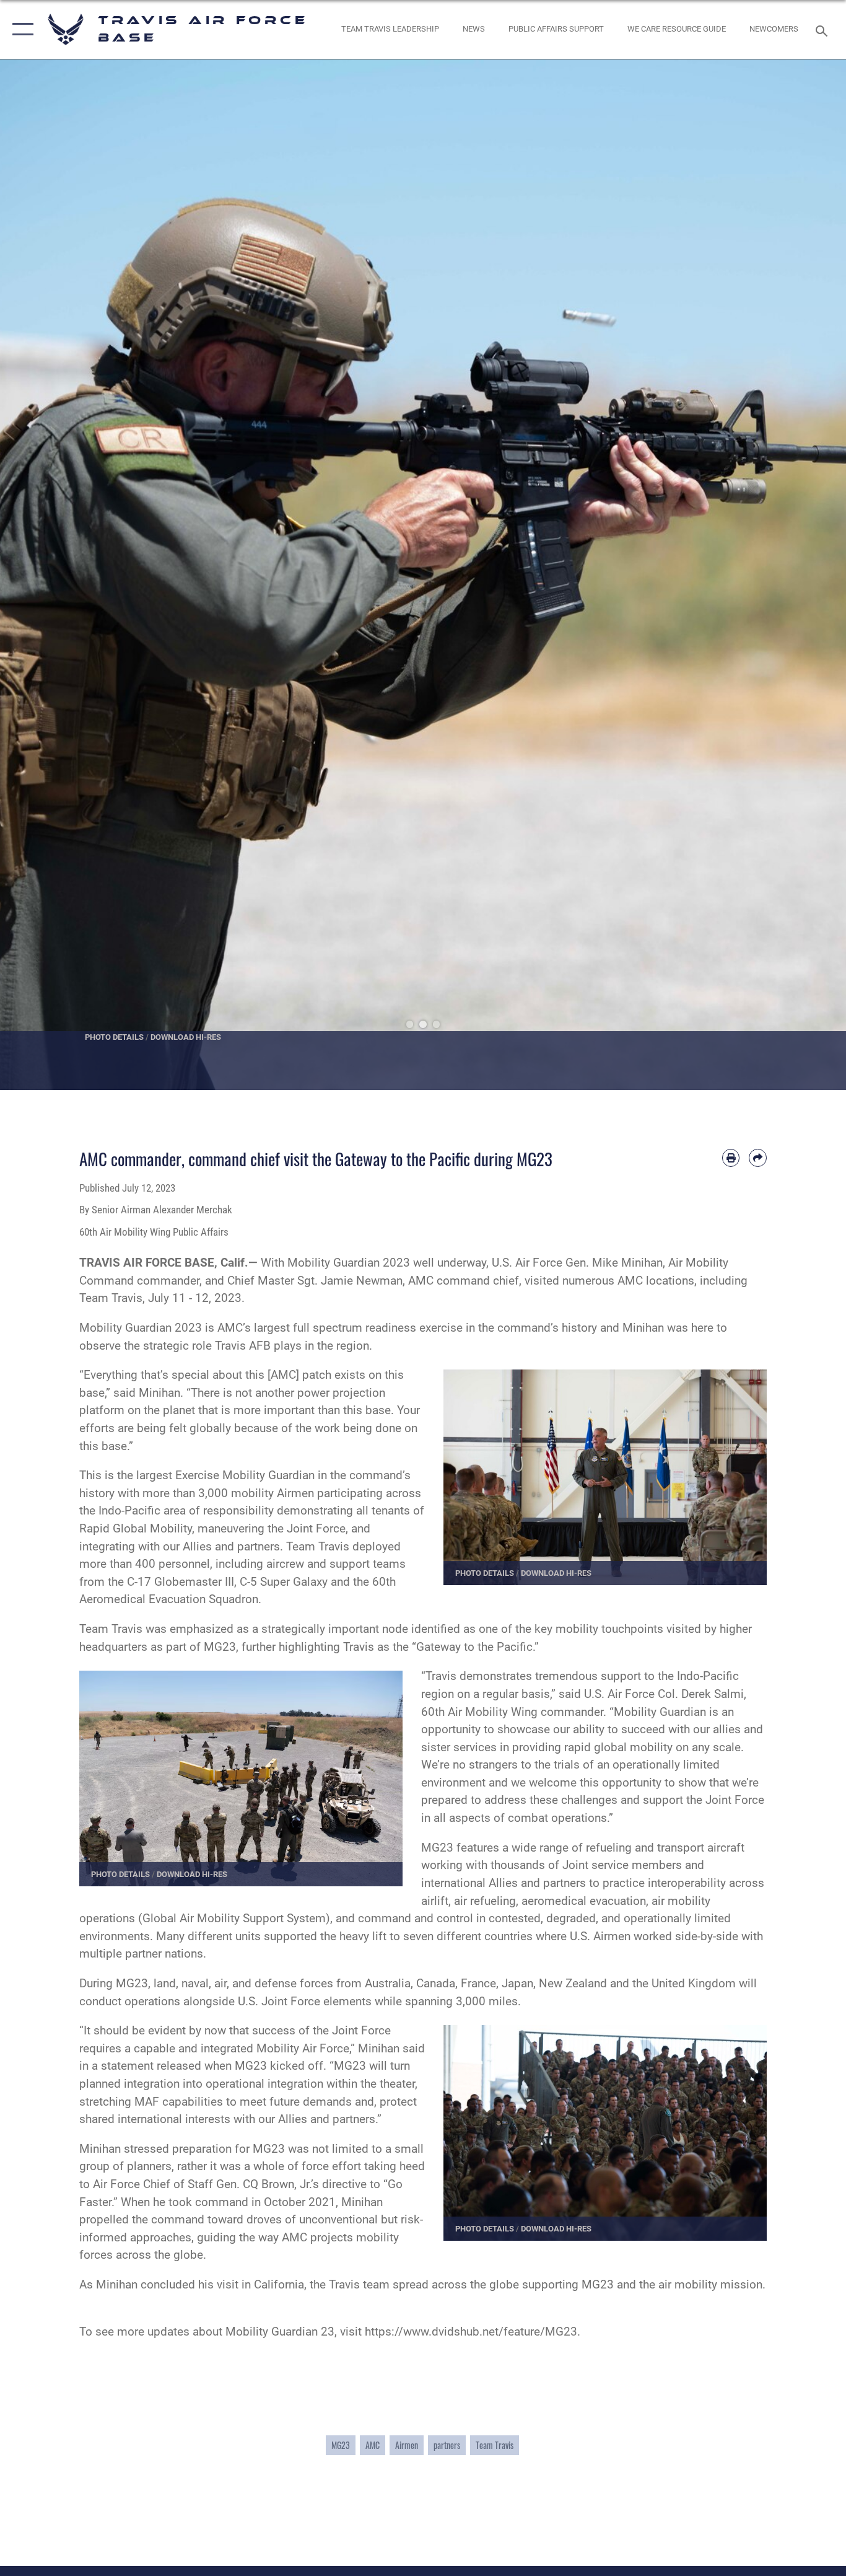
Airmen (407, 2445)
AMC (373, 2445)
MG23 (341, 2445)
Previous (42, 575)
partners (447, 2445)
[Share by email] (758, 1158)
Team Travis (495, 2445)
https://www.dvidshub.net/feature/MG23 (471, 2332)
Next (804, 575)
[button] (20, 29)
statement (127, 2066)
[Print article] (731, 1158)
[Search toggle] (824, 30)
